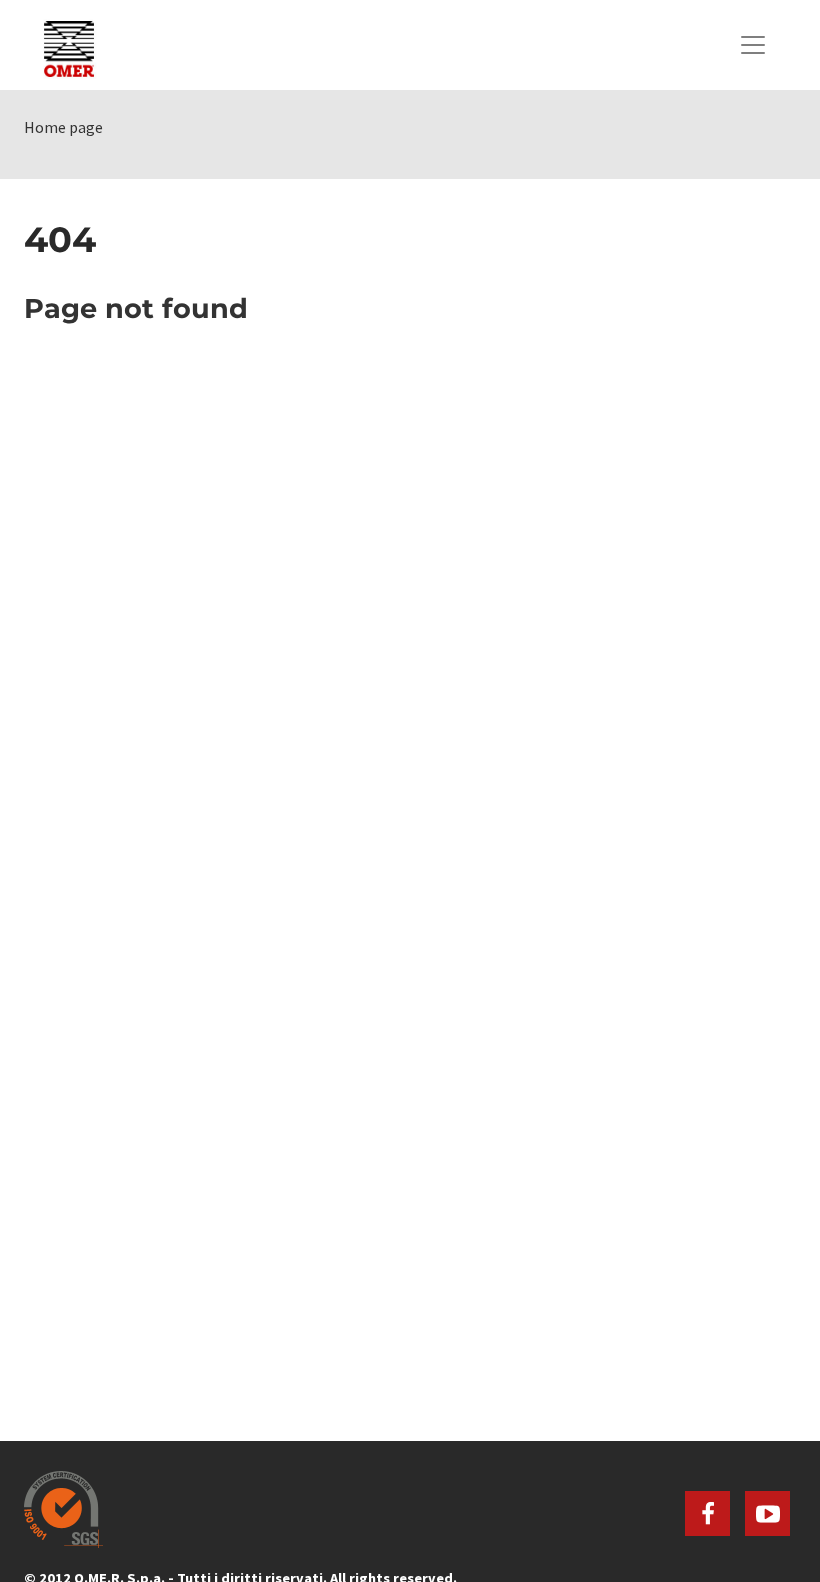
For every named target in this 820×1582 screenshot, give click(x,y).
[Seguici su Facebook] (707, 1513)
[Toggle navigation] (753, 45)
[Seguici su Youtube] (767, 1513)
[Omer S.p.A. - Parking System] (69, 45)
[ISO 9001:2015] (410, 1509)
